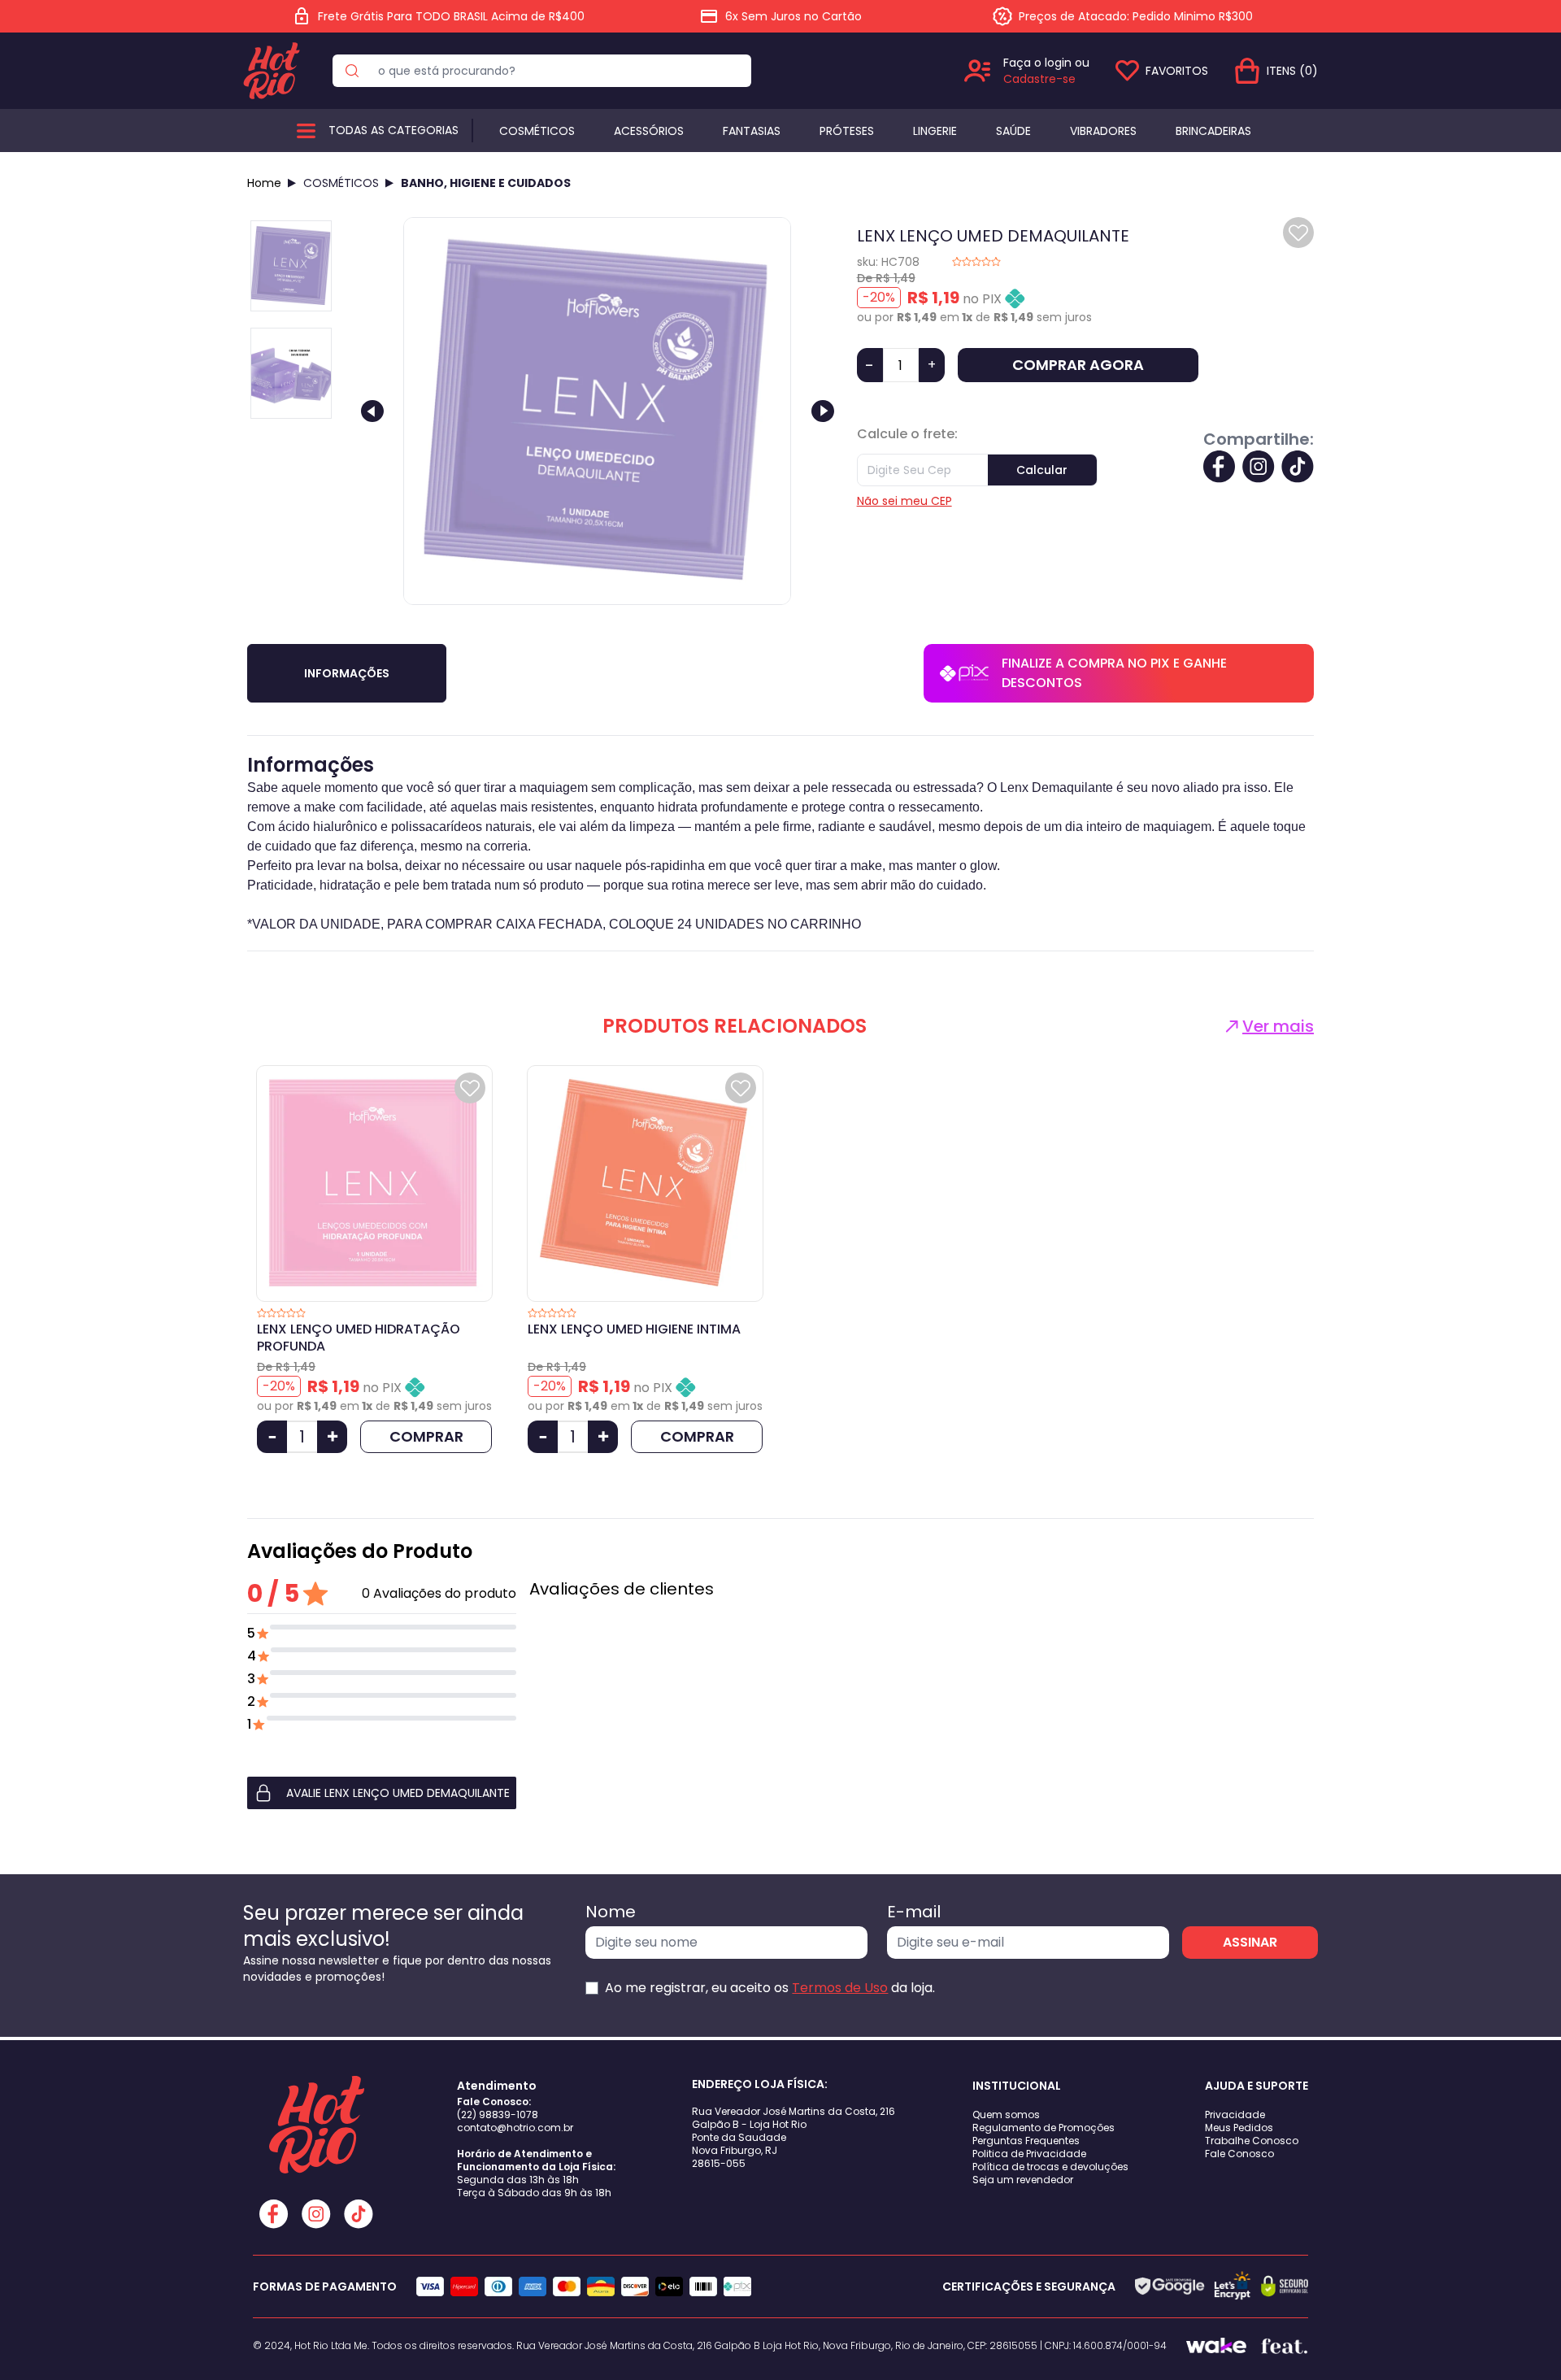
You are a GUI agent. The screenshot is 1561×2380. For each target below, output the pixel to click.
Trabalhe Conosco (1252, 2141)
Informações (347, 673)
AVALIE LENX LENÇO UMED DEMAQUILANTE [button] (398, 1793)
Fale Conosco (1239, 2154)
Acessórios (649, 131)
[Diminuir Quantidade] (272, 1437)
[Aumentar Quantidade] (332, 1437)
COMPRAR (426, 1436)
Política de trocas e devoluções (1050, 2167)
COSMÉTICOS (341, 183)
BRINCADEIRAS (1213, 131)
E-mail (914, 1912)
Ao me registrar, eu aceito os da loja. (770, 1988)
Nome (611, 1912)
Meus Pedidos (1239, 2128)
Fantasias (752, 131)
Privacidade (1235, 2115)
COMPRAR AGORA (1078, 365)
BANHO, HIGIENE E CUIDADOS (486, 183)
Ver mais (1278, 1026)
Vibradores (1103, 131)
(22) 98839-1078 (498, 2115)
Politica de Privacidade (1029, 2154)
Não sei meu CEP (904, 501)
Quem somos (1006, 2115)
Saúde (1013, 131)
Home (264, 183)
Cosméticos (537, 131)
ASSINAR (1250, 1942)
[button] (382, 1793)
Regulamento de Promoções (1044, 2128)
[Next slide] (823, 411)
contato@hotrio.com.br (515, 2128)
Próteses (847, 131)
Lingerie (935, 131)
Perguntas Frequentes (1026, 2141)
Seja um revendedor (1023, 2180)
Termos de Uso (840, 1988)
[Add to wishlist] (1298, 233)
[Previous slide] (372, 411)
